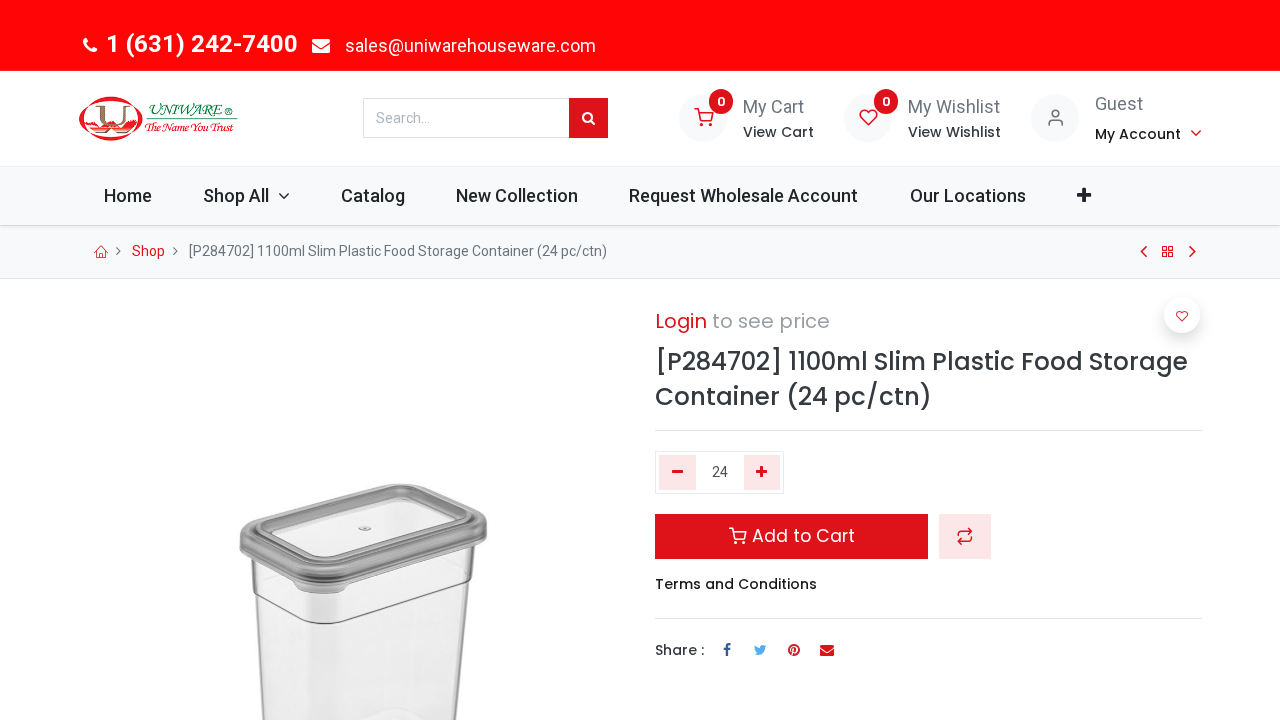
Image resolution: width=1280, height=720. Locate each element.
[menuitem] (127, 195)
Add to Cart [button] (801, 536)
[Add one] (762, 473)
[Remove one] (677, 473)
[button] (1083, 195)
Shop (148, 251)
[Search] (588, 118)
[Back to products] (1168, 252)
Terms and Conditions (736, 584)
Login (681, 321)
